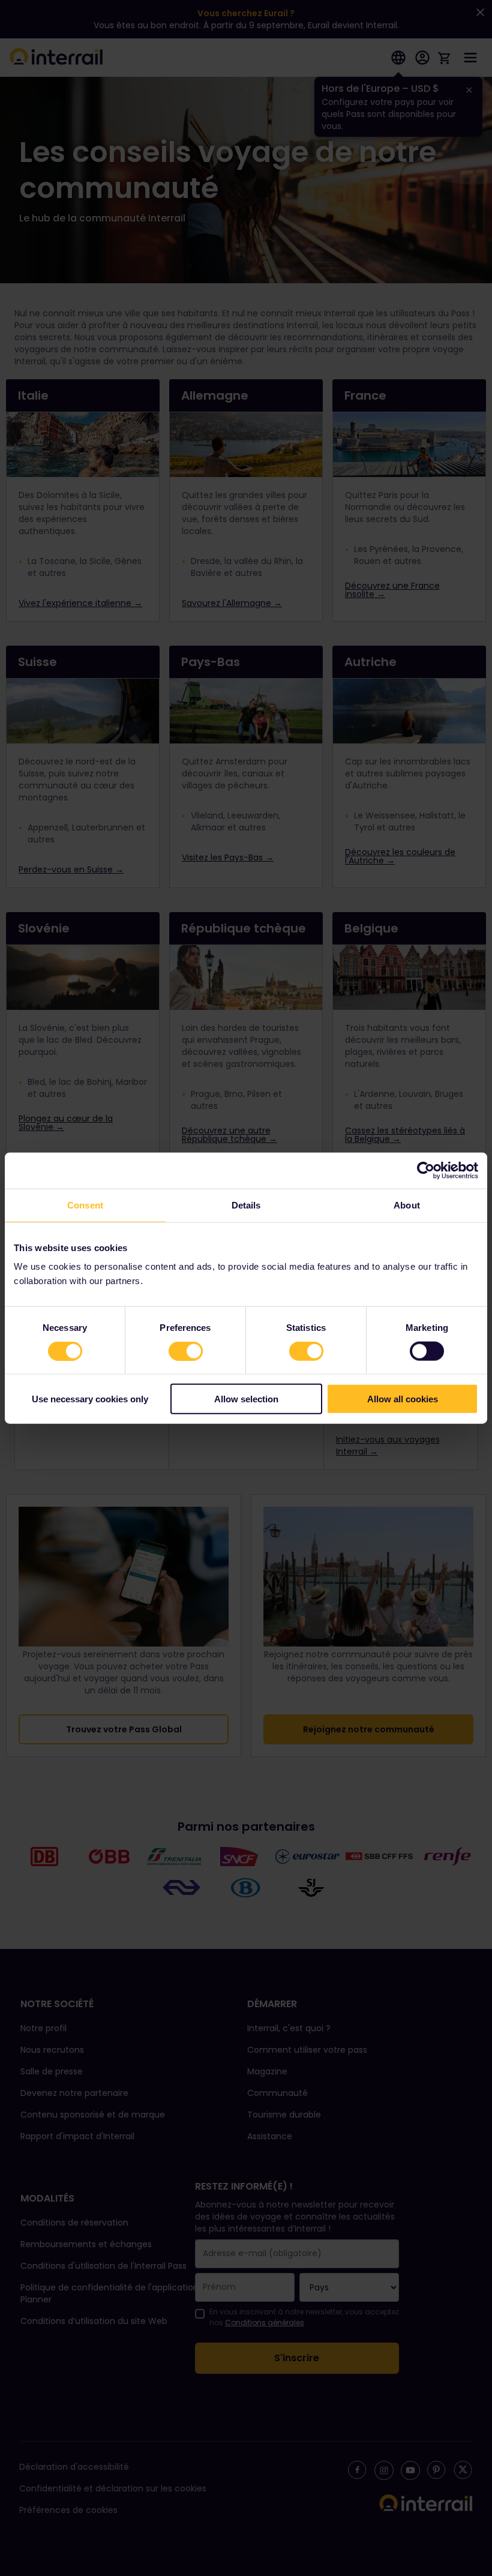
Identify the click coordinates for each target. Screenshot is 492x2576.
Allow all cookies (403, 1399)
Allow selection (246, 1399)
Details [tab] (246, 1205)
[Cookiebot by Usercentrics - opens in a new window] (426, 1170)
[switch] (186, 1351)
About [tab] (407, 1205)
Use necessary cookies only (90, 1399)
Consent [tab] (85, 1205)
